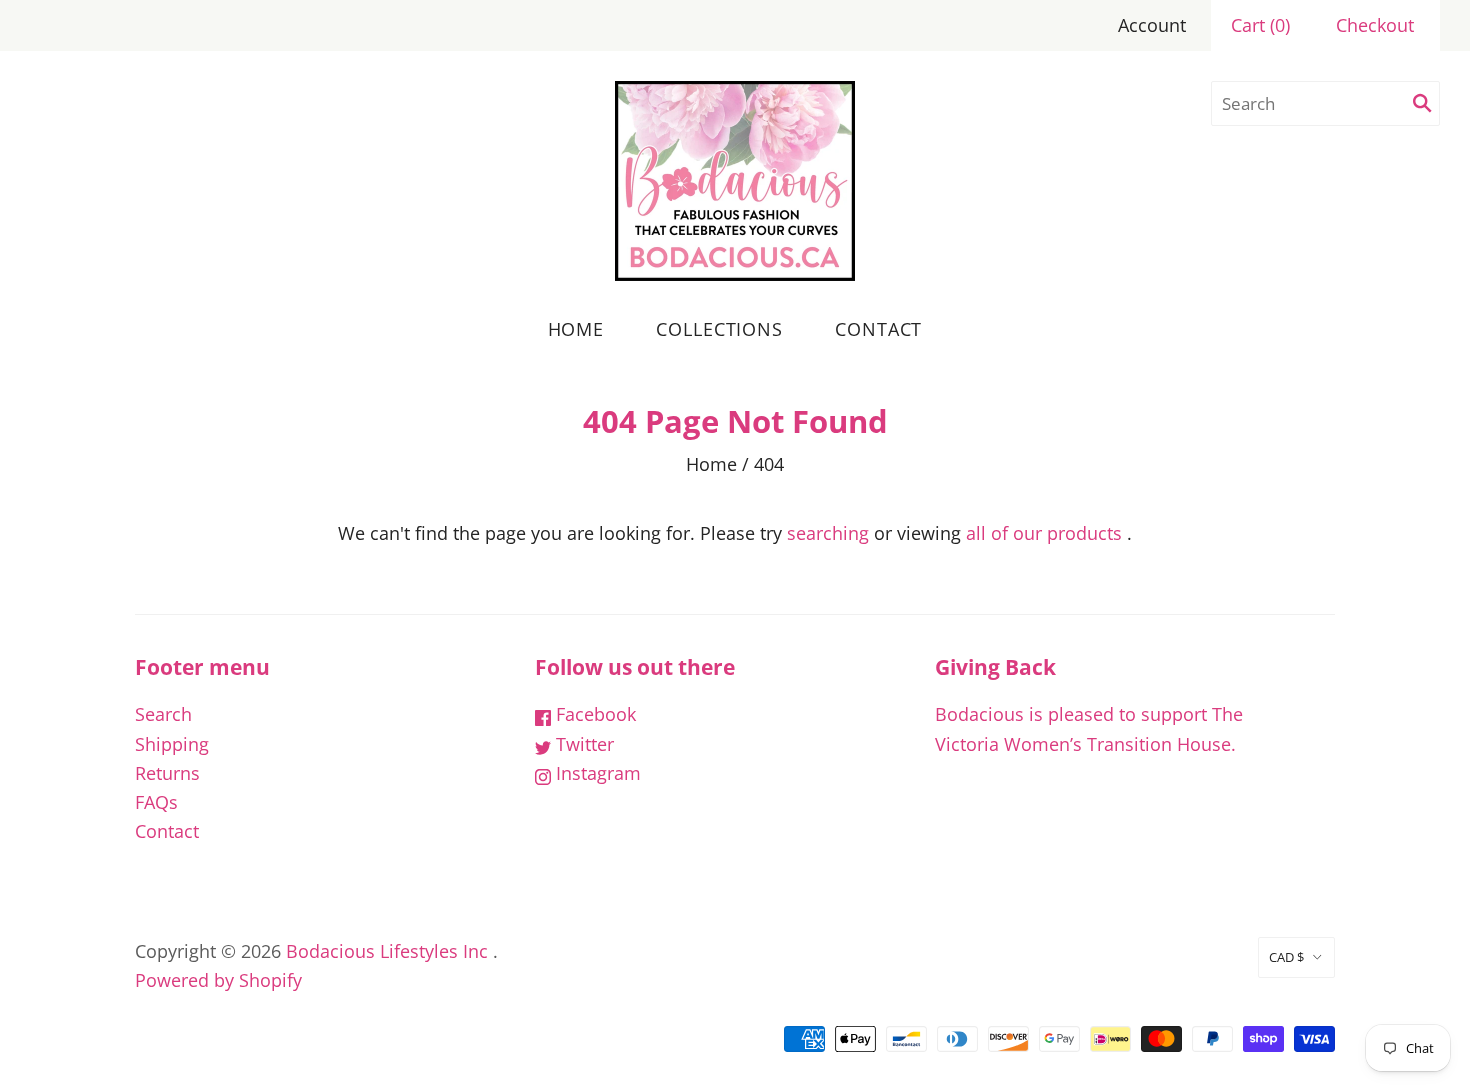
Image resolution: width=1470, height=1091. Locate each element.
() (1260, 25)
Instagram (596, 773)
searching (828, 533)
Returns (167, 773)
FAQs (156, 802)
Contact (878, 329)
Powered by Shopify (218, 980)
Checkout (1375, 25)
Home (576, 329)
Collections (719, 329)
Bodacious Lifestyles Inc (387, 951)
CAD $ (1286, 957)
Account (1152, 25)
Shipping (172, 744)
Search (163, 714)
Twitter (582, 744)
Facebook (593, 714)
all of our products (1044, 533)
